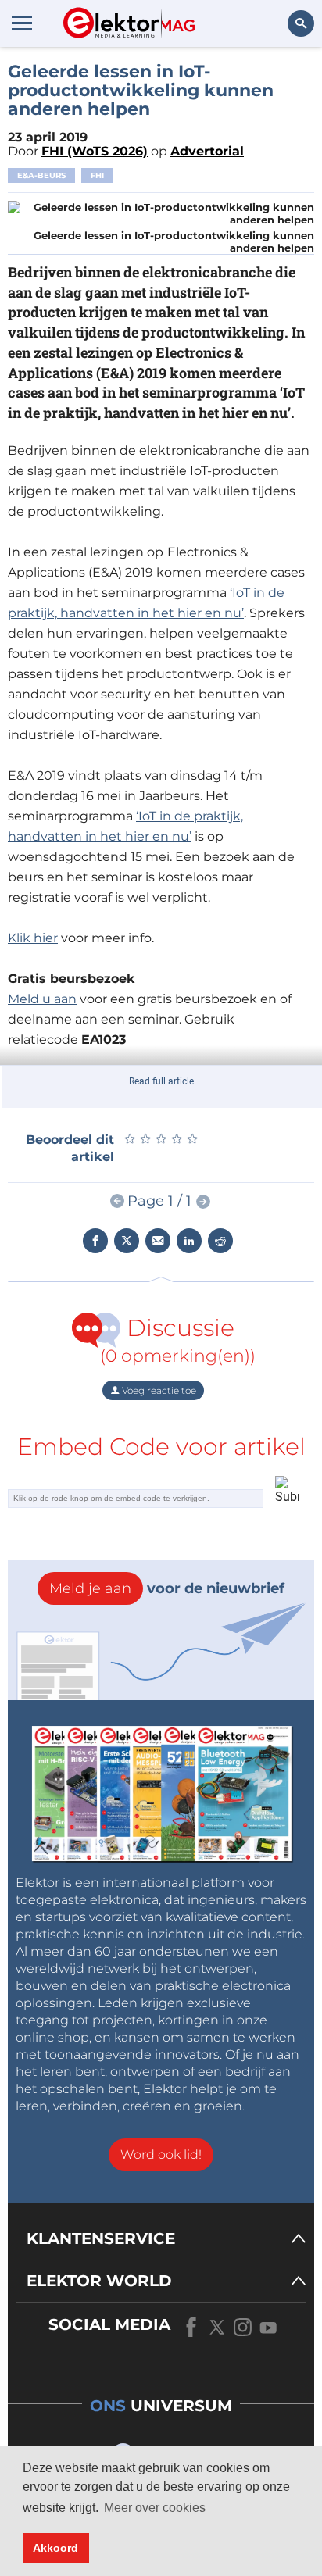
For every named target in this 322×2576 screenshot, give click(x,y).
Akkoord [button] (55, 2548)
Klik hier (33, 938)
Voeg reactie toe (158, 1390)
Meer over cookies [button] (155, 2508)
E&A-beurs (41, 175)
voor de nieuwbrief (167, 1588)
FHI (97, 175)
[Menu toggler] (22, 23)
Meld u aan (42, 999)
